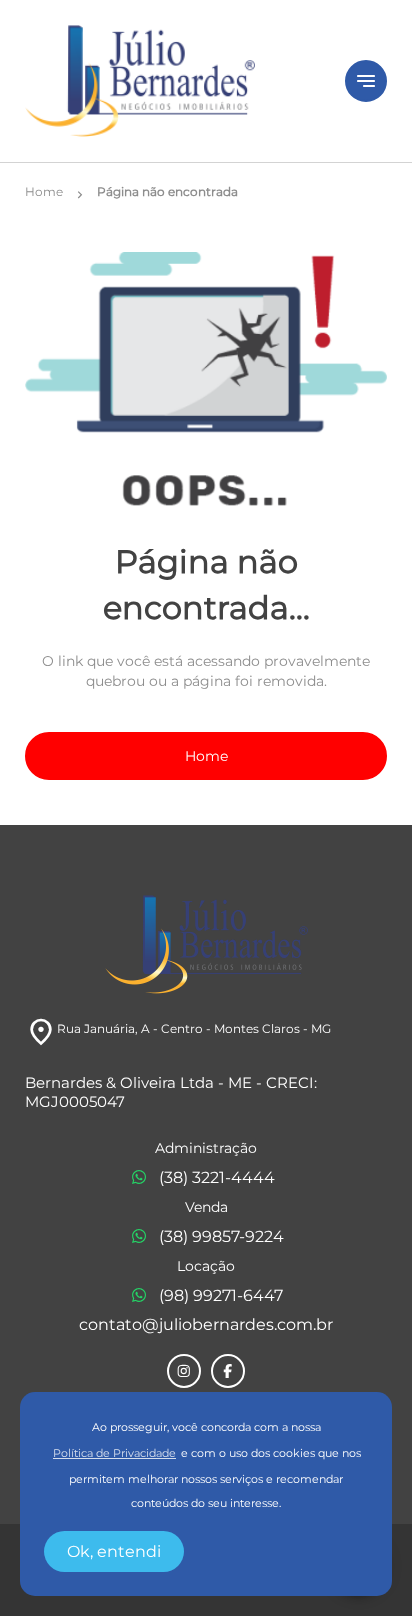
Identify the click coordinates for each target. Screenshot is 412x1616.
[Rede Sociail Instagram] (184, 1371)
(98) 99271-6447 (221, 1295)
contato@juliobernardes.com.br (206, 1324)
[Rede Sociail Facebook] (228, 1371)
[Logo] (173, 81)
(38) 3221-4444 (217, 1177)
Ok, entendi (114, 1551)
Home (206, 756)
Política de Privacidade (114, 1453)
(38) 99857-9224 (221, 1236)
